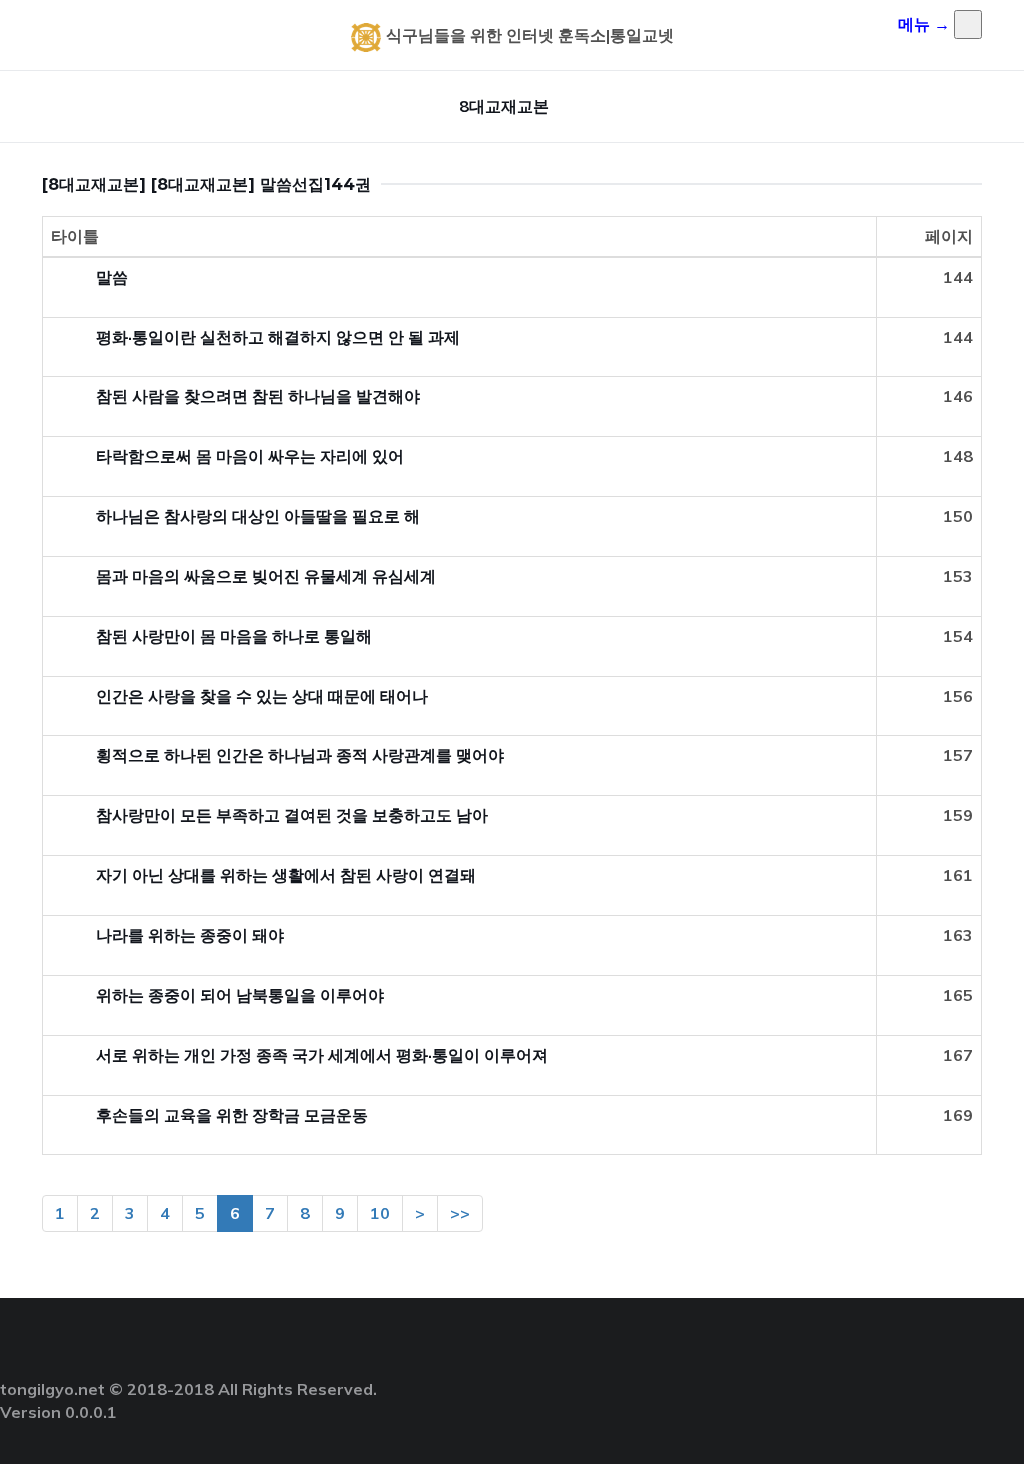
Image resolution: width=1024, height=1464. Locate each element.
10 (380, 1213)
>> (460, 1213)
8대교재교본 (504, 106)
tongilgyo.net (52, 1389)
